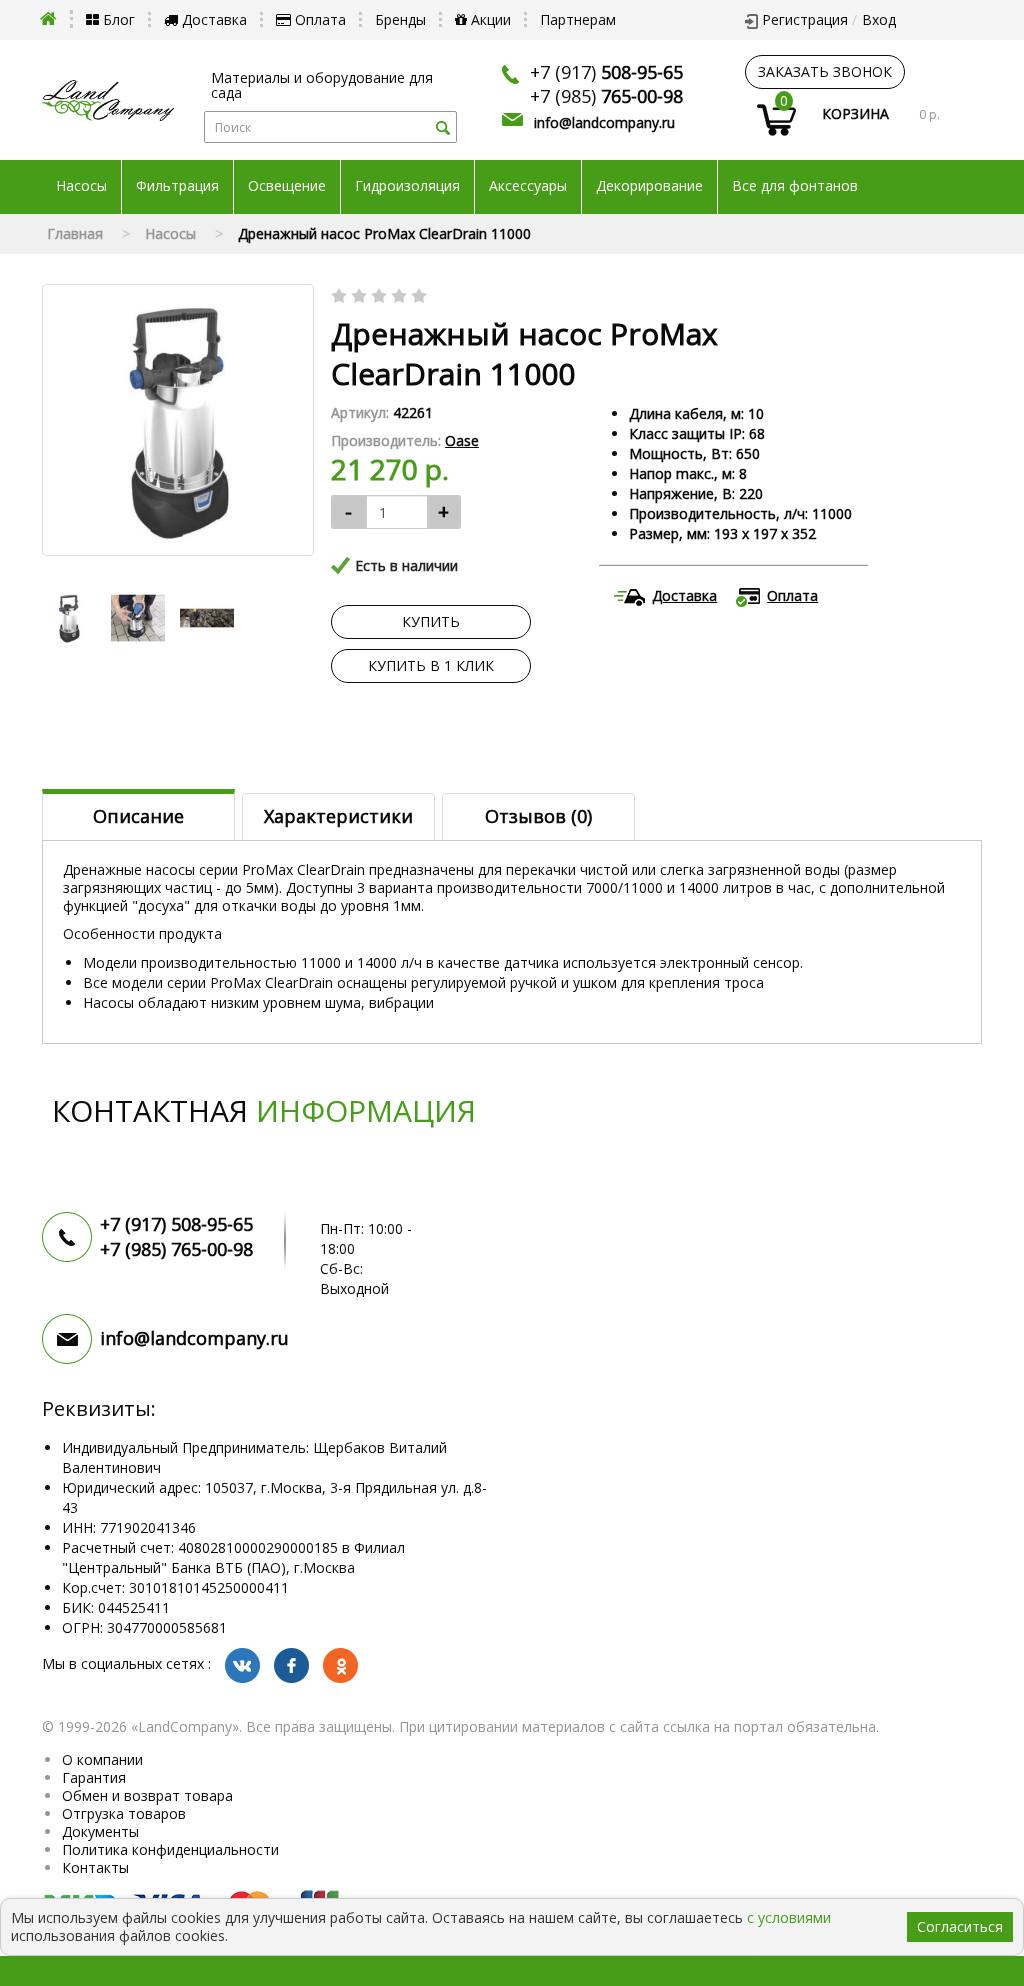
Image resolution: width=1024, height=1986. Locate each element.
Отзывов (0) (538, 816)
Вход (879, 19)
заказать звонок (825, 71)
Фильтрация (177, 186)
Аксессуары (528, 186)
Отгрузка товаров (124, 1813)
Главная (75, 233)
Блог (117, 19)
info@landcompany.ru (604, 122)
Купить (431, 621)
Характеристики (338, 816)
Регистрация (805, 19)
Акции (489, 19)
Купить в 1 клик (431, 665)
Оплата (318, 19)
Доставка (212, 19)
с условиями (789, 1917)
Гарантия (94, 1777)
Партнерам (578, 19)
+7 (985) (606, 96)
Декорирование (649, 186)
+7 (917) (606, 72)
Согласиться (960, 1926)
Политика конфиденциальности (170, 1849)
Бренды (400, 19)
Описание (138, 816)
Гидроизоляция (407, 186)
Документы (100, 1831)
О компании (102, 1759)
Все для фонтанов (795, 186)
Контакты (95, 1867)
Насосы (81, 186)
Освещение (287, 186)
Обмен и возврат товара (147, 1795)
